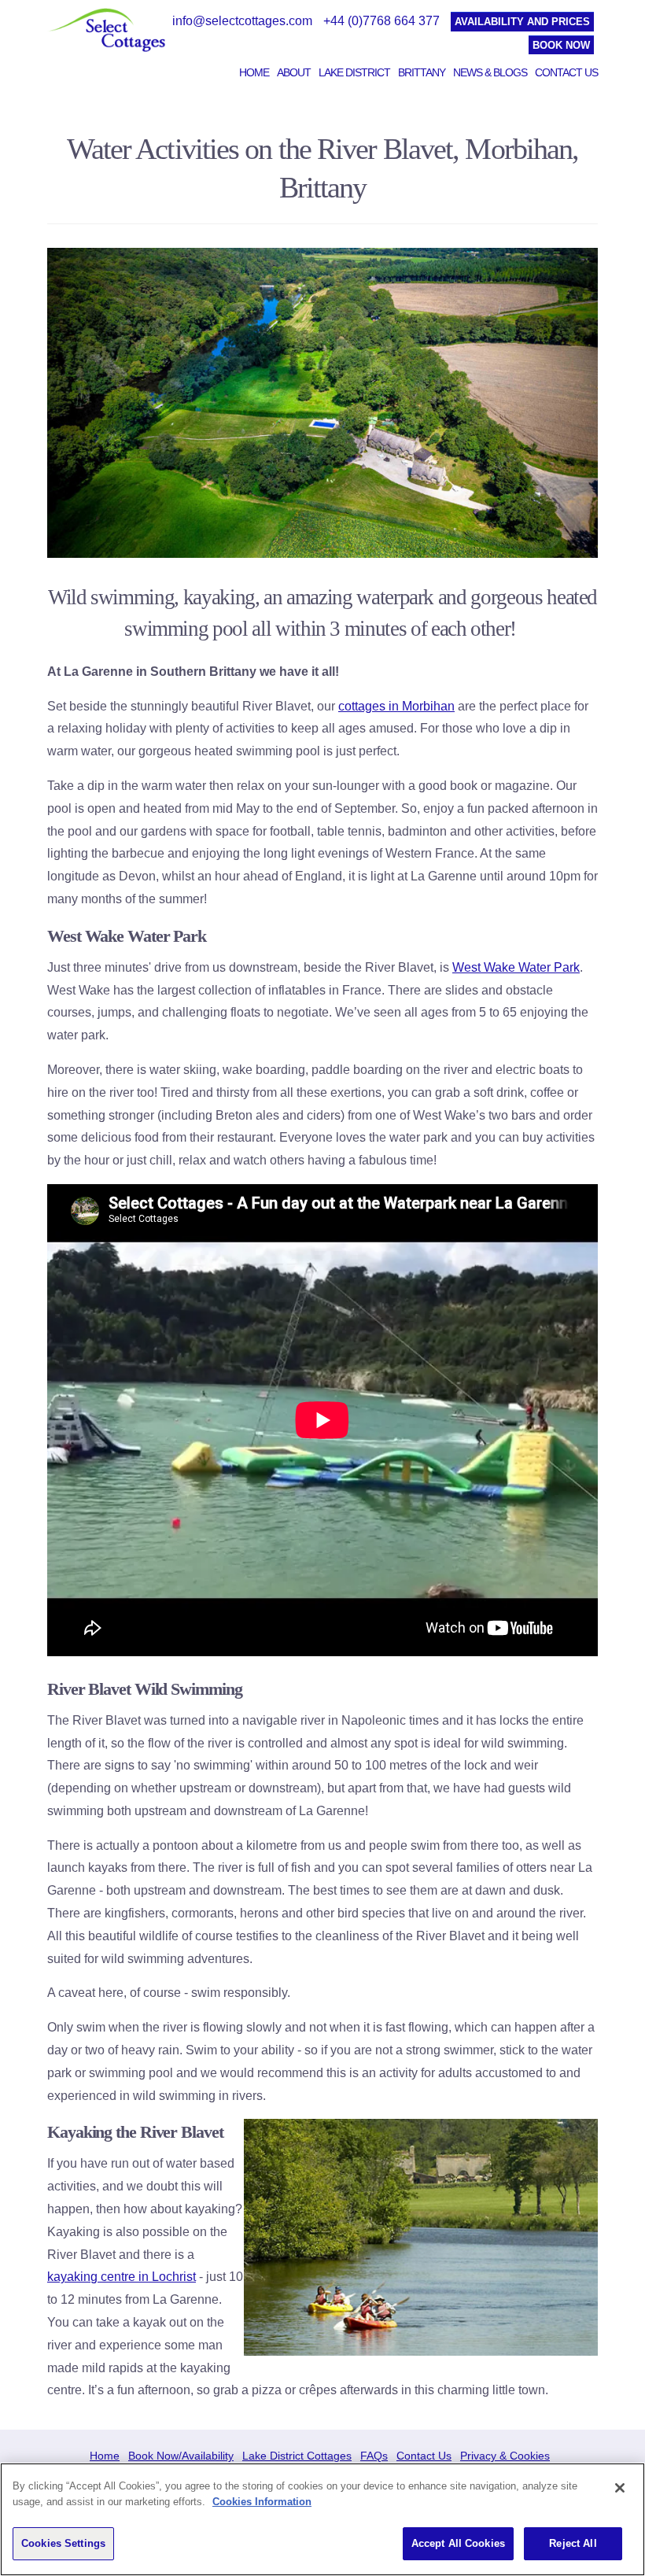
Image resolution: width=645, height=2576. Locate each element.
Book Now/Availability (181, 2456)
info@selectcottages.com (242, 21)
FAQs (374, 2456)
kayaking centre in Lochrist (122, 2277)
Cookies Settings (63, 2543)
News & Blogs (490, 72)
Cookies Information (262, 2502)
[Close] (620, 2488)
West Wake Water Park (516, 967)
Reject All (573, 2543)
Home (254, 72)
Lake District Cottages (297, 2456)
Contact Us (566, 72)
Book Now (561, 45)
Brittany (422, 72)
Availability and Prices (522, 22)
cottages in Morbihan (396, 706)
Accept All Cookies (458, 2543)
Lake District (354, 72)
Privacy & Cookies (505, 2456)
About (294, 72)
